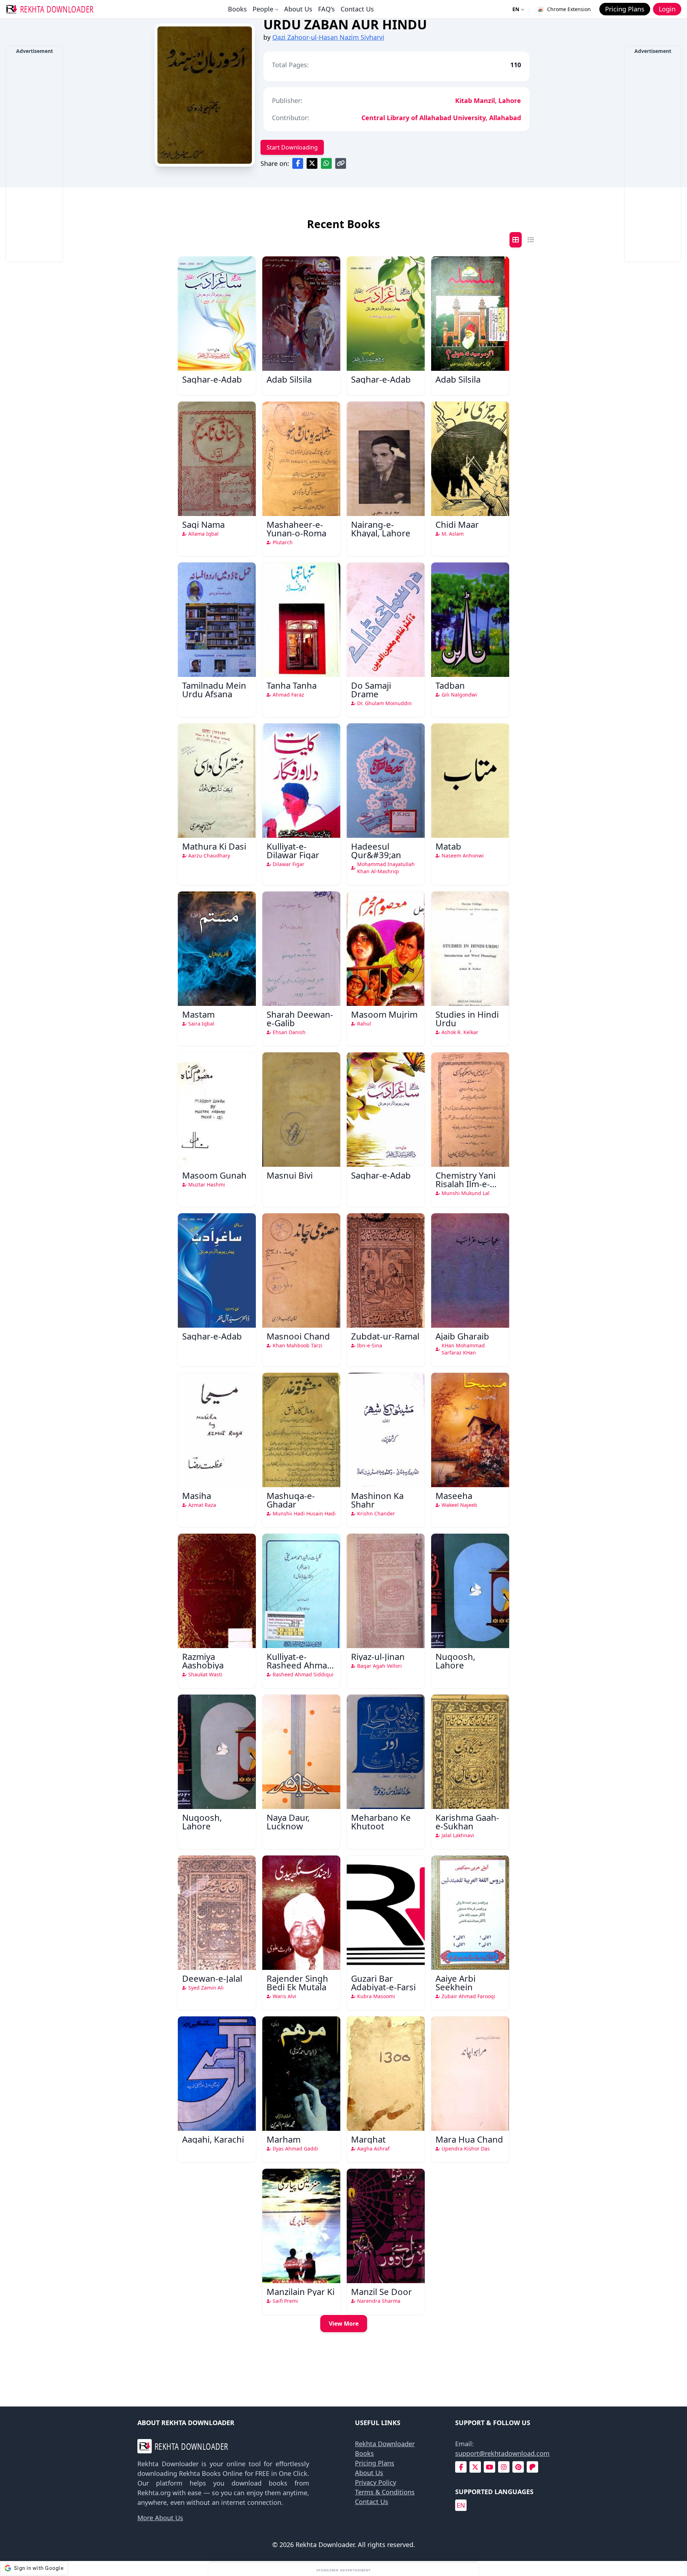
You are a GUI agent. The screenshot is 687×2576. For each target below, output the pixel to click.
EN (516, 9)
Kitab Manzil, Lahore (488, 100)
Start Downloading (292, 147)
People (263, 9)
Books (237, 9)
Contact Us (357, 9)
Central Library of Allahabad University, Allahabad (441, 118)
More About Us (160, 2518)
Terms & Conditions (385, 2492)
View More (344, 2324)
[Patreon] (532, 2467)
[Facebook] (461, 2467)
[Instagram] (504, 2467)
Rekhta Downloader (385, 2444)
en (461, 2505)
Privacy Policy (376, 2482)
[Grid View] (516, 240)
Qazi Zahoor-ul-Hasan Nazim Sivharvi (328, 37)
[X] (475, 2467)
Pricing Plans (375, 2463)
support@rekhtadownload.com (502, 2453)
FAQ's (327, 9)
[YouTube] (489, 2467)
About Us (298, 9)
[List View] (531, 240)
